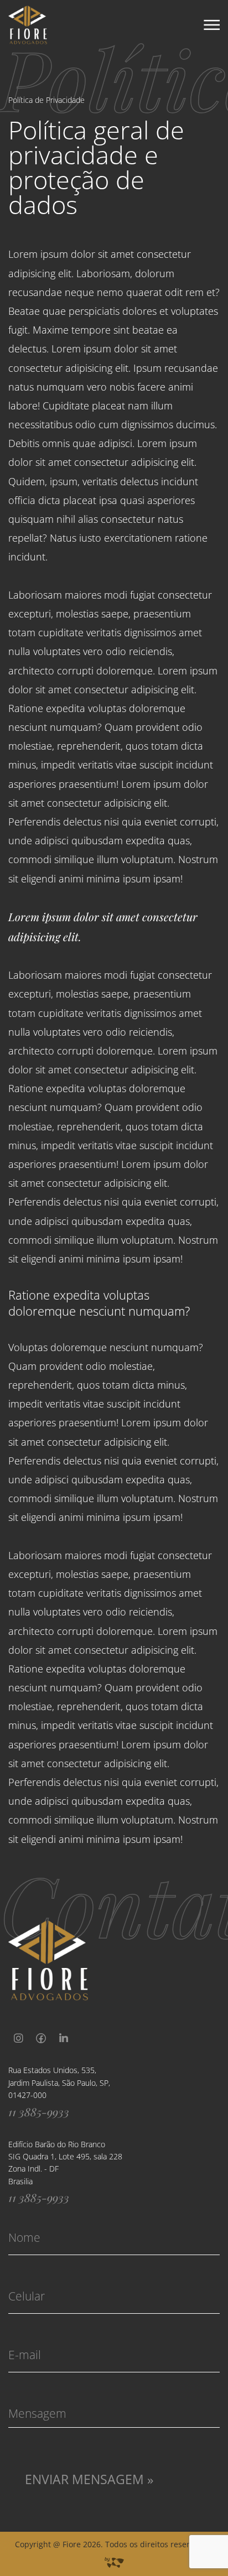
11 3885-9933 (39, 2112)
